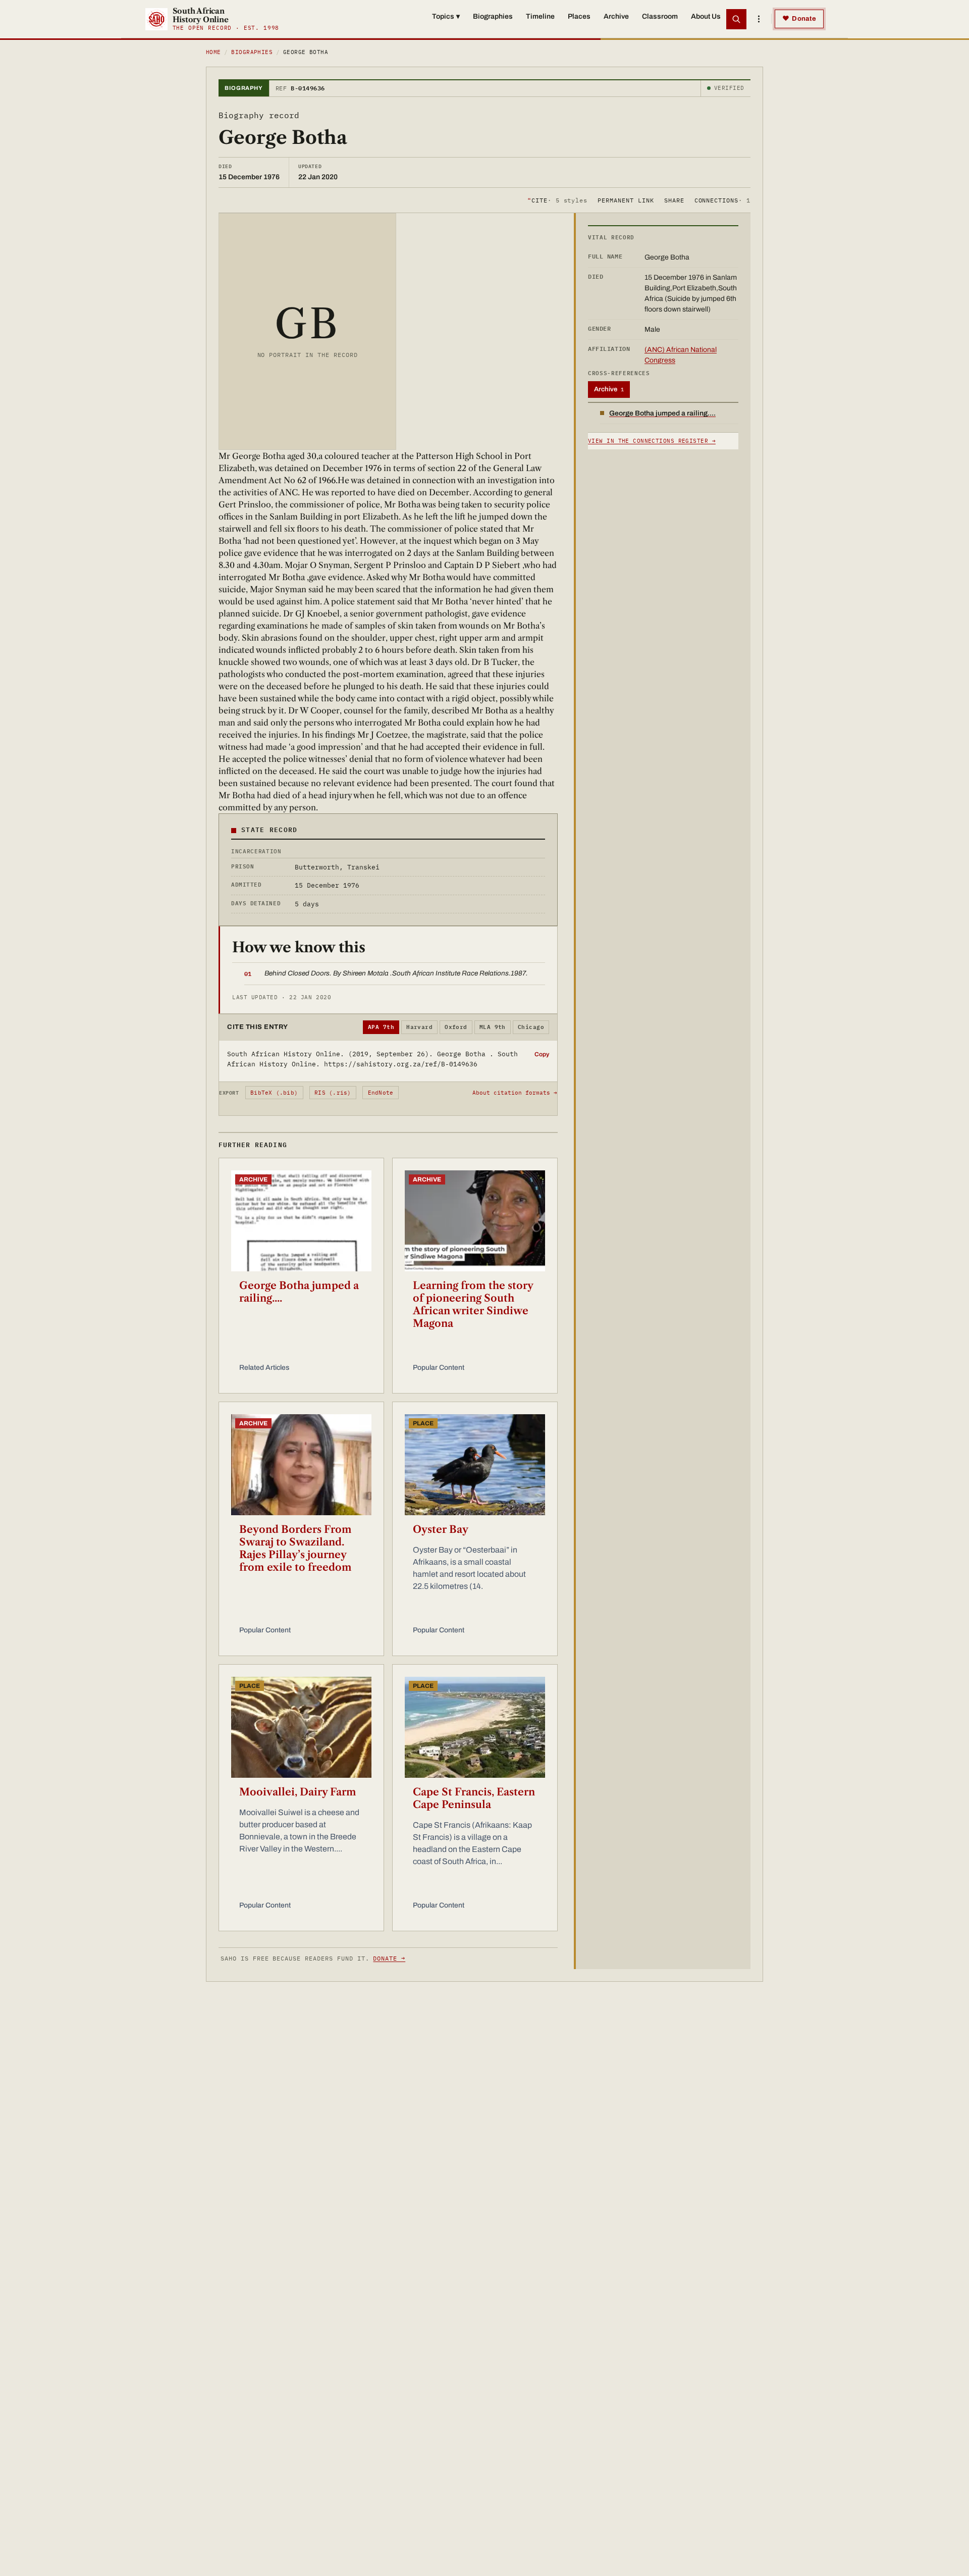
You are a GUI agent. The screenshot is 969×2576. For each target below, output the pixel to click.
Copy (542, 1054)
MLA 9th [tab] (493, 1027)
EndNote (381, 1093)
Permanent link (626, 200)
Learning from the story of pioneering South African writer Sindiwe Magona (473, 1304)
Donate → (389, 1958)
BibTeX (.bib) (274, 1093)
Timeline (540, 16)
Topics (446, 16)
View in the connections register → (652, 441)
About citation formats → (515, 1093)
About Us (706, 16)
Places (579, 16)
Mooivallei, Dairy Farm (298, 1792)
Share (674, 200)
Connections (722, 200)
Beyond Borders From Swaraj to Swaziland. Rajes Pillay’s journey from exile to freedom (295, 1548)
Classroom (660, 16)
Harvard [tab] (419, 1027)
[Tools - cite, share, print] (759, 19)
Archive (616, 16)
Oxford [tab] (456, 1027)
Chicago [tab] (531, 1027)
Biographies (493, 16)
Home (213, 52)
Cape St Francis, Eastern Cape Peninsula (474, 1798)
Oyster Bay (441, 1529)
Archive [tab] (609, 389)
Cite (557, 200)
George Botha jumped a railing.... (299, 1292)
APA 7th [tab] (381, 1027)
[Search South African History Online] (736, 19)
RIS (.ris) (333, 1093)
